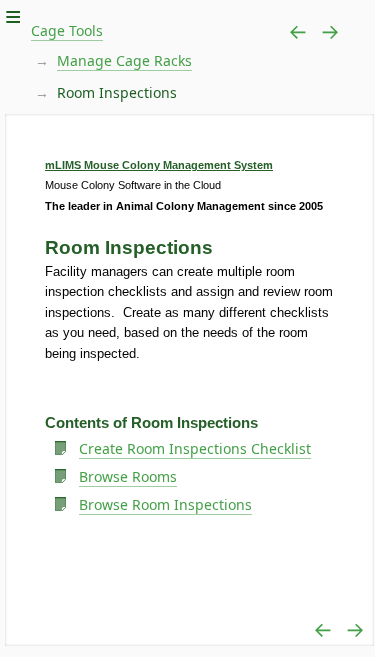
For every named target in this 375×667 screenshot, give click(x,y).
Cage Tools (67, 30)
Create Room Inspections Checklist (195, 448)
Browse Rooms (128, 476)
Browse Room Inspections (165, 504)
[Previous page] (298, 31)
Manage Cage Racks (124, 60)
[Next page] (330, 31)
